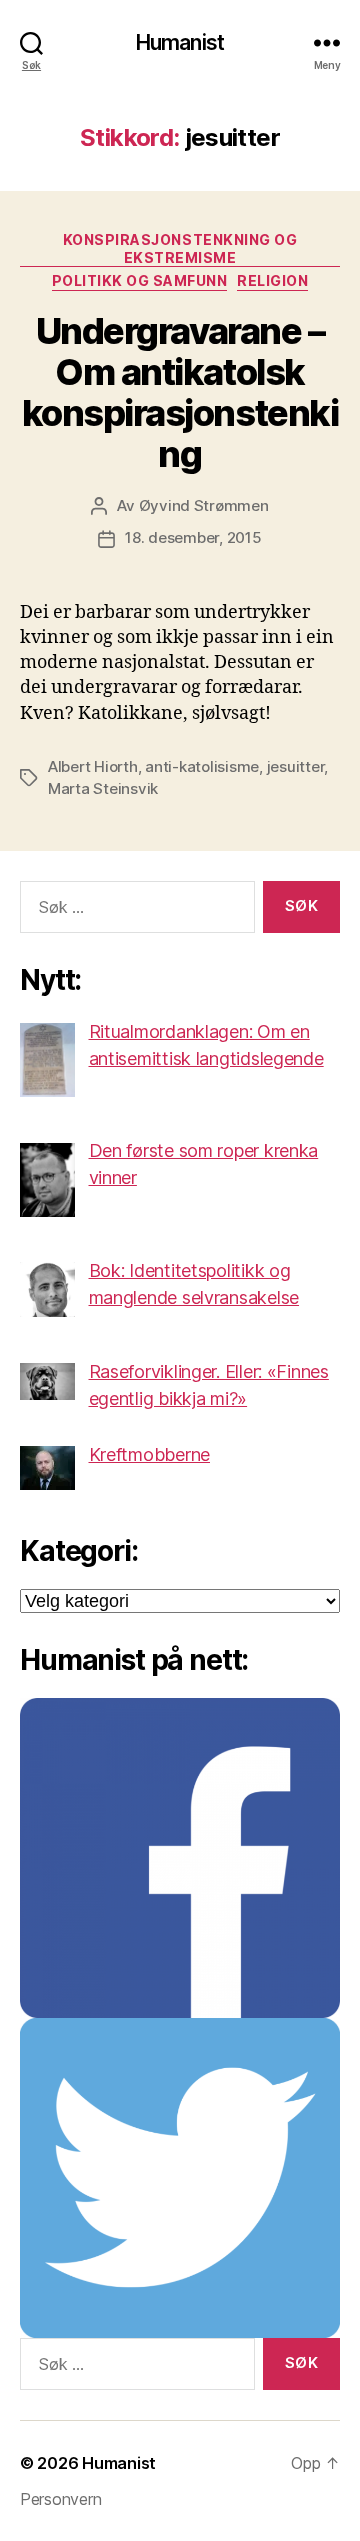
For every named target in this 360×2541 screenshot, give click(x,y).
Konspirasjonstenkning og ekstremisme (180, 248)
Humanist (180, 42)
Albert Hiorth (93, 766)
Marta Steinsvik (103, 788)
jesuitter (296, 766)
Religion (272, 280)
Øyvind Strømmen (204, 505)
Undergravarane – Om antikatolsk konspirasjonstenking (180, 392)
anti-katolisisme (202, 766)
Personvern (60, 2499)
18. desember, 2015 (193, 537)
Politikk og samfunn (140, 280)
